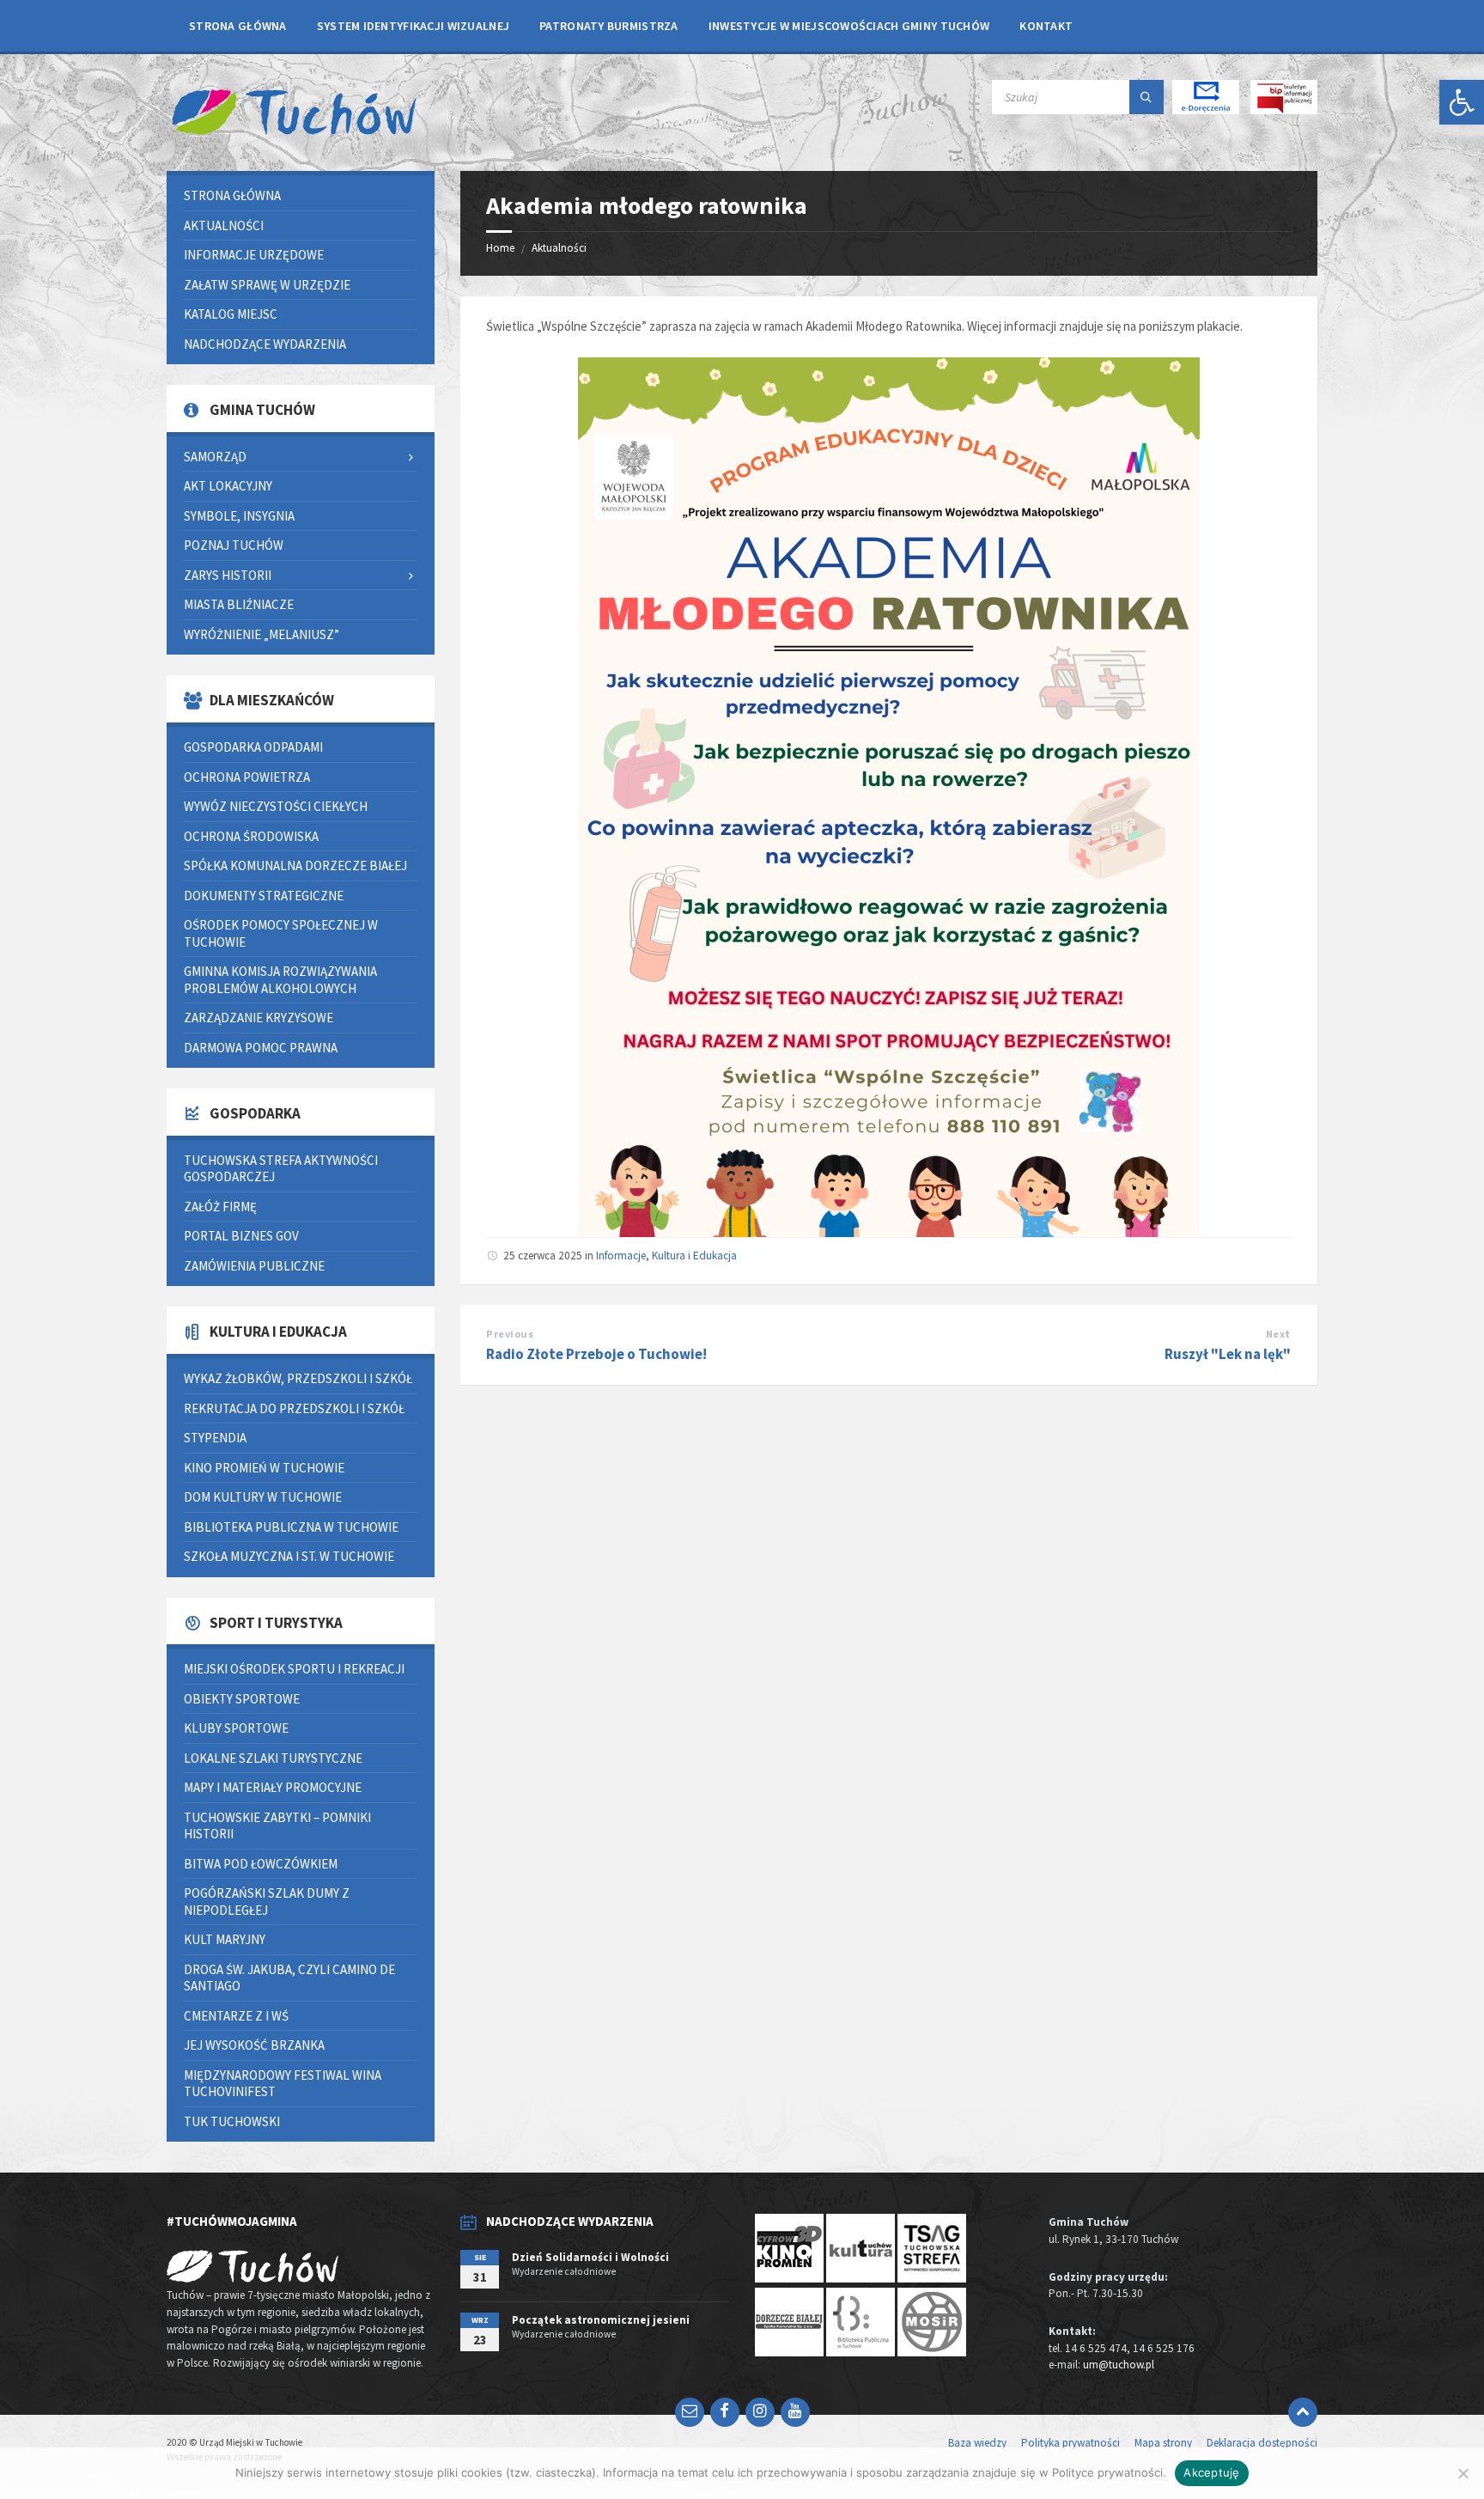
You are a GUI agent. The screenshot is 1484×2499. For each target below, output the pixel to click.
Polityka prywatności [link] (1070, 2443)
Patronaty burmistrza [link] (609, 26)
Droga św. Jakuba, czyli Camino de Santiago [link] (289, 1978)
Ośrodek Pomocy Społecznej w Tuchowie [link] (281, 933)
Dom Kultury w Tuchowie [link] (263, 1497)
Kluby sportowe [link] (236, 1728)
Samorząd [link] (215, 457)
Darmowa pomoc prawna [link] (261, 1048)
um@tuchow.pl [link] (1119, 2365)
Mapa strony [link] (1163, 2443)
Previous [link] (510, 1334)
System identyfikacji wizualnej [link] (413, 26)
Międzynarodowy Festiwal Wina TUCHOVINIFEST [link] (283, 2084)
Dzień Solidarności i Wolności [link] (590, 2257)
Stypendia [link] (215, 1438)
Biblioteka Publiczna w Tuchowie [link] (291, 1527)
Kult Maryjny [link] (225, 1939)
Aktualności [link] (559, 248)
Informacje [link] (621, 1256)
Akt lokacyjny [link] (228, 486)
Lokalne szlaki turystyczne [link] (273, 1758)
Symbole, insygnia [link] (239, 516)
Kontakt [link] (1046, 26)
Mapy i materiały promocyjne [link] (273, 1787)
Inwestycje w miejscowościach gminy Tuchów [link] (849, 26)
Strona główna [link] (238, 26)
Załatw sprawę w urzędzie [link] (267, 285)
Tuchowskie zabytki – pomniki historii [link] (277, 1826)
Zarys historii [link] (228, 575)
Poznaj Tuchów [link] (234, 545)
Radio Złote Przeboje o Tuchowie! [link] (596, 1354)
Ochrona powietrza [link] (247, 777)
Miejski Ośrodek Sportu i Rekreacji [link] (294, 1669)
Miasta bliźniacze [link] (239, 604)
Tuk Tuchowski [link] (232, 2121)
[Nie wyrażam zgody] (1463, 2473)
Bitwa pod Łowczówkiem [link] (261, 1864)
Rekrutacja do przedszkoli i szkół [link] (294, 1408)
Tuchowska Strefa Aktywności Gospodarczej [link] (281, 1169)
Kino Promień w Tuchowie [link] (264, 1468)
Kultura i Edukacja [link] (694, 1256)
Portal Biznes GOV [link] (241, 1236)
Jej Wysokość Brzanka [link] (254, 2045)
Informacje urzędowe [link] (254, 255)
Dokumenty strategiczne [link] (264, 896)
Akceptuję (1211, 2472)
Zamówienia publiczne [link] (254, 1266)
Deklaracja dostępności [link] (1262, 2443)
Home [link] (500, 248)
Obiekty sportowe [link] (242, 1699)
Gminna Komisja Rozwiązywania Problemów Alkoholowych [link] (280, 980)
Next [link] (1278, 1334)
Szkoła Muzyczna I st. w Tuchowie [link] (289, 1556)
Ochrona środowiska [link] (251, 836)
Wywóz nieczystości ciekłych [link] (276, 806)
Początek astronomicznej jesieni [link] (601, 2320)
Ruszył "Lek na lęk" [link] (1228, 1354)
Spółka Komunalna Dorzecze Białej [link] (295, 866)
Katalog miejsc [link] (231, 314)
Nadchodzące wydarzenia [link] (265, 344)
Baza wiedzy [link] (977, 2443)
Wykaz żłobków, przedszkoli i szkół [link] (298, 1378)
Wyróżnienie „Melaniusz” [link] (262, 634)
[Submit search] (1146, 97)
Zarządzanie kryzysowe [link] (258, 1018)
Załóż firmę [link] (220, 1207)
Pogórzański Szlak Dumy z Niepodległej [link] (267, 1902)
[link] (1462, 102)
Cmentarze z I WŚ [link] (236, 2016)
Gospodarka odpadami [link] (253, 747)
